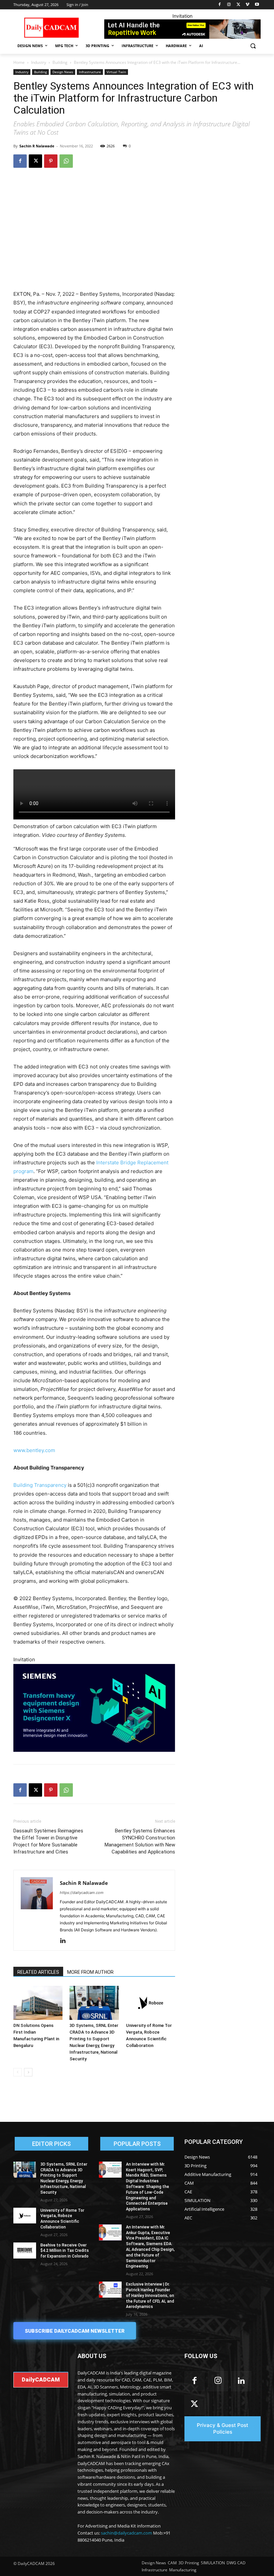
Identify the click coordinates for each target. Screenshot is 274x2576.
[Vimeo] (247, 5)
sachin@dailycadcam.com (126, 2533)
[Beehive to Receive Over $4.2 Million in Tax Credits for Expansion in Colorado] (25, 2250)
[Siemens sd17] (94, 1708)
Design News (63, 72)
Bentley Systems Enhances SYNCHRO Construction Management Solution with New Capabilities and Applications (140, 1841)
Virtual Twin (116, 72)
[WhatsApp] (66, 161)
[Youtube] (257, 5)
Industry (39, 62)
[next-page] (28, 2072)
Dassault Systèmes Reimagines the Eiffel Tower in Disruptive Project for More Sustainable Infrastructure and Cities (48, 1841)
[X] (238, 5)
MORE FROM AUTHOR (90, 1972)
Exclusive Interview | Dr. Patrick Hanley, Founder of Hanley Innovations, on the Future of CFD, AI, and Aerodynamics (150, 2295)
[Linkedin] (65, 1941)
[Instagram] (229, 5)
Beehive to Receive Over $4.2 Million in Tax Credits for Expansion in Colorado (65, 2251)
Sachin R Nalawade (37, 146)
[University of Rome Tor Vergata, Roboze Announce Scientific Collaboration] (151, 2003)
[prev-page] (18, 2072)
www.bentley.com (34, 1450)
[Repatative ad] (182, 29)
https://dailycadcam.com (82, 1893)
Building (60, 62)
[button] (253, 46)
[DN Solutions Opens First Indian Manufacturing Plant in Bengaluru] (38, 2003)
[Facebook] (220, 5)
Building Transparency (40, 1485)
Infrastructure (90, 72)
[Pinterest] (51, 161)
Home (19, 62)
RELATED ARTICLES (38, 1972)
